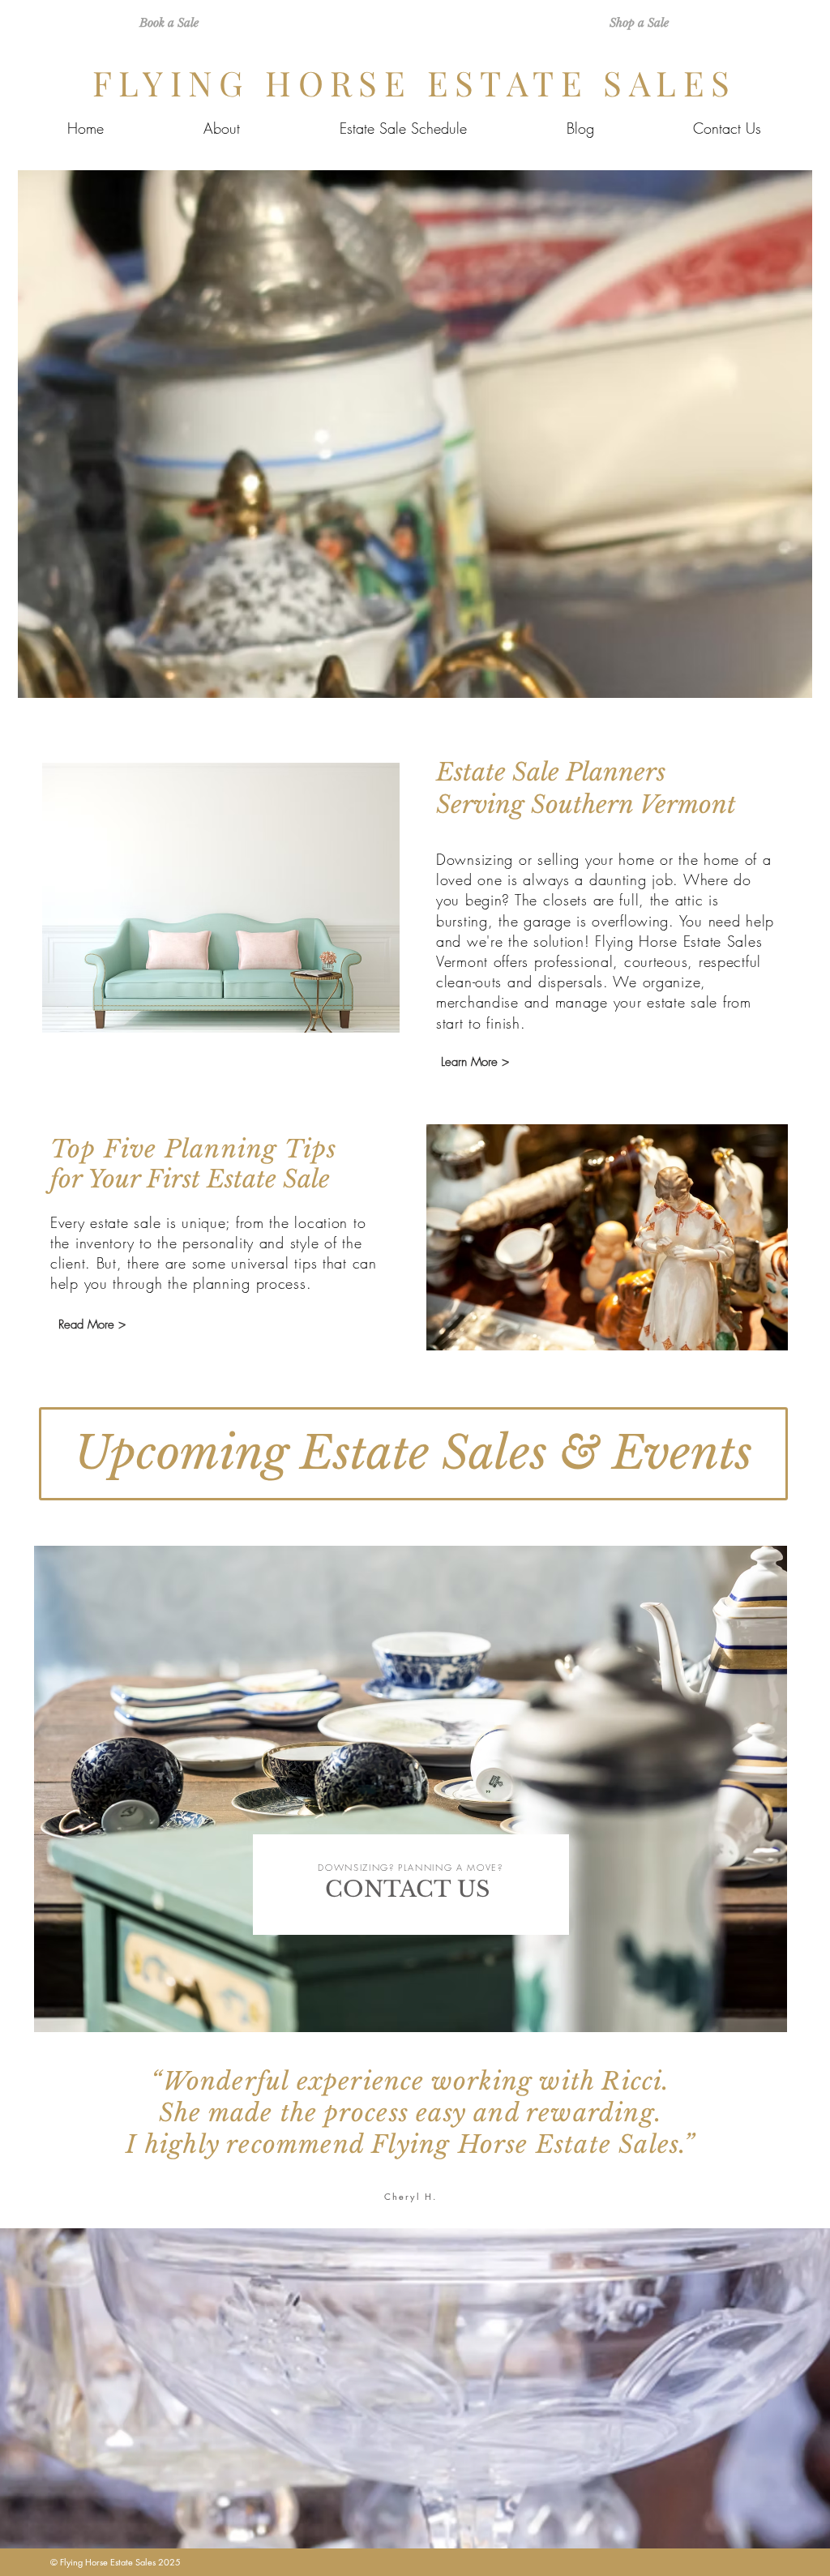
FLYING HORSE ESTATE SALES (415, 83)
